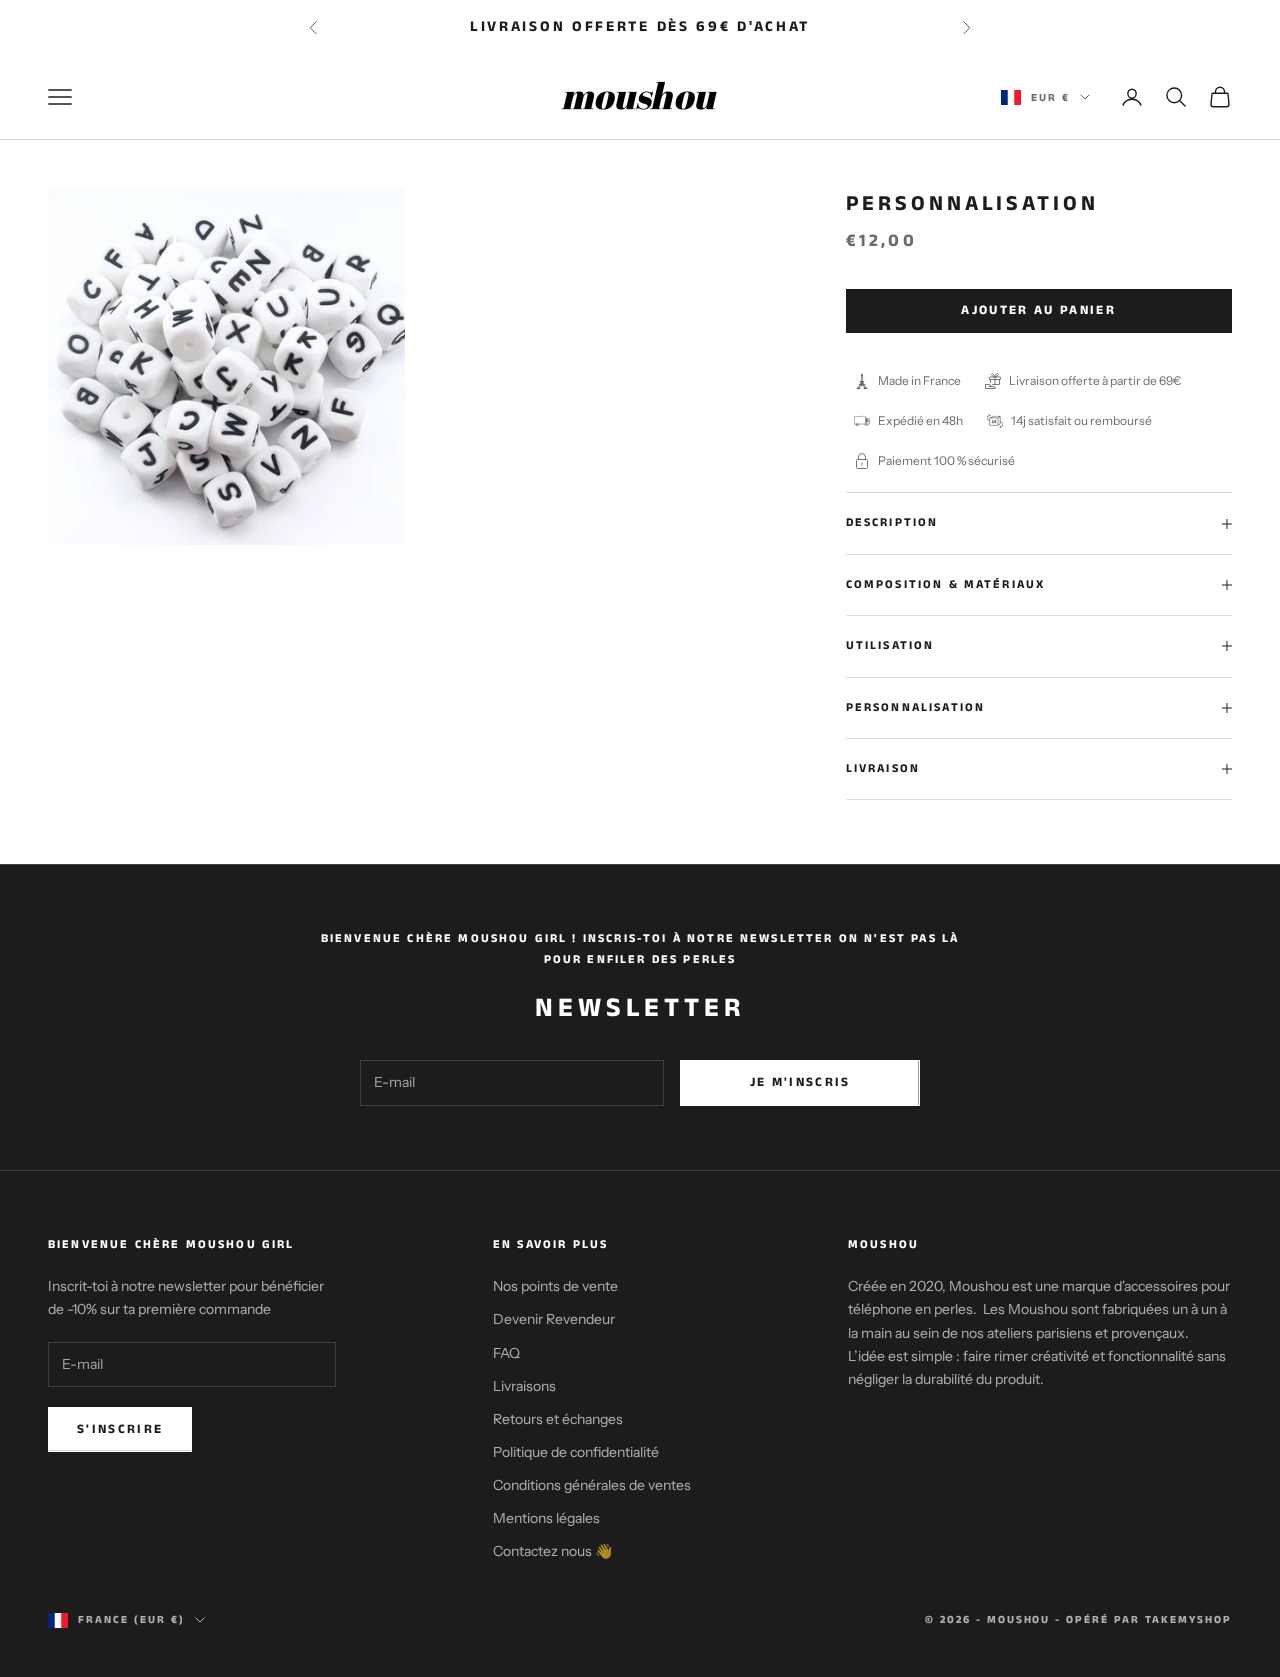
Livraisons (524, 1386)
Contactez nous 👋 (552, 1551)
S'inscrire (120, 1429)
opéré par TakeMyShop (1149, 1620)
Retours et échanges (558, 1419)
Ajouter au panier (1038, 310)
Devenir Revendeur (554, 1319)
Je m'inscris (800, 1082)
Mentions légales (546, 1518)
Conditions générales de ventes (592, 1485)
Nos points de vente (555, 1286)
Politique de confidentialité (576, 1452)
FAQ (506, 1353)
